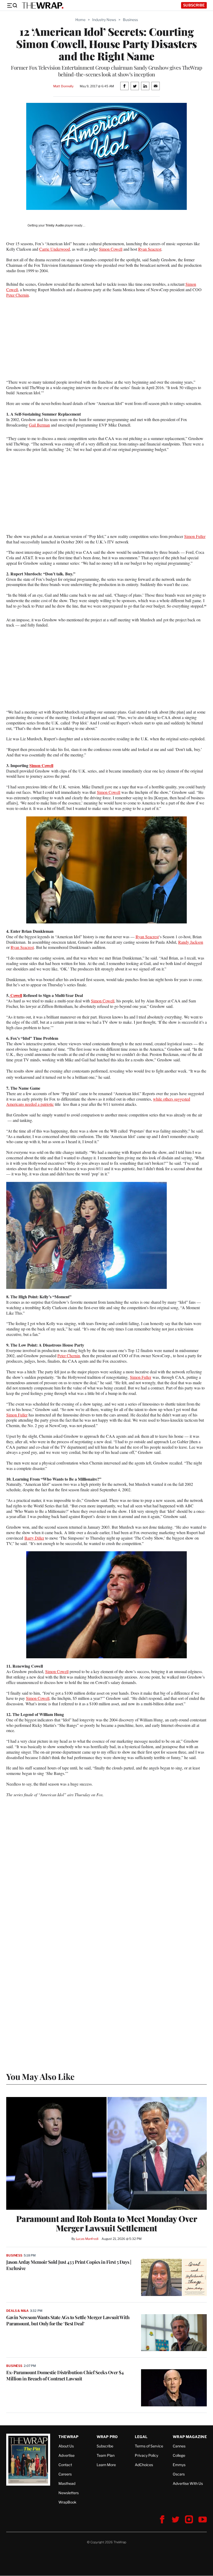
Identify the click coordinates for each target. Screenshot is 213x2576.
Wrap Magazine (190, 2437)
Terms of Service (149, 2446)
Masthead (67, 2483)
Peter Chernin (18, 295)
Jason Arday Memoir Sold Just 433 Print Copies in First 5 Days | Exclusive (69, 2265)
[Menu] (12, 5)
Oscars (179, 2474)
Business (130, 20)
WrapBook (67, 2502)
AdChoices (144, 2465)
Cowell (16, 995)
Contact (65, 2465)
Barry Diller (34, 1538)
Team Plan (106, 2455)
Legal (141, 2437)
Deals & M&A (17, 2311)
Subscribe (194, 5)
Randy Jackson (191, 942)
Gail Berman (39, 425)
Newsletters (69, 2493)
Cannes (179, 2446)
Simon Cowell (111, 249)
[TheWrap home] (43, 5)
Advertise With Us (188, 2483)
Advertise (66, 2455)
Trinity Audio (55, 225)
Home (80, 20)
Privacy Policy (147, 2455)
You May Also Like (40, 2076)
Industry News (104, 20)
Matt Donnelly (63, 86)
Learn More (106, 2465)
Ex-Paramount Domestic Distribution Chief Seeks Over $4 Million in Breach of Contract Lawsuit (65, 2375)
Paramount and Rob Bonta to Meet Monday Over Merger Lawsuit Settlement (107, 2223)
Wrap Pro (107, 2437)
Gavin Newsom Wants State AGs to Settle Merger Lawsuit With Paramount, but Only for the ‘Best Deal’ (68, 2320)
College (179, 2455)
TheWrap (68, 2437)
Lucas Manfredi (87, 2239)
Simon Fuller (195, 536)
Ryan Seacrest (150, 249)
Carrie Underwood (55, 249)
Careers (65, 2474)
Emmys (179, 2465)
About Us (66, 2446)
